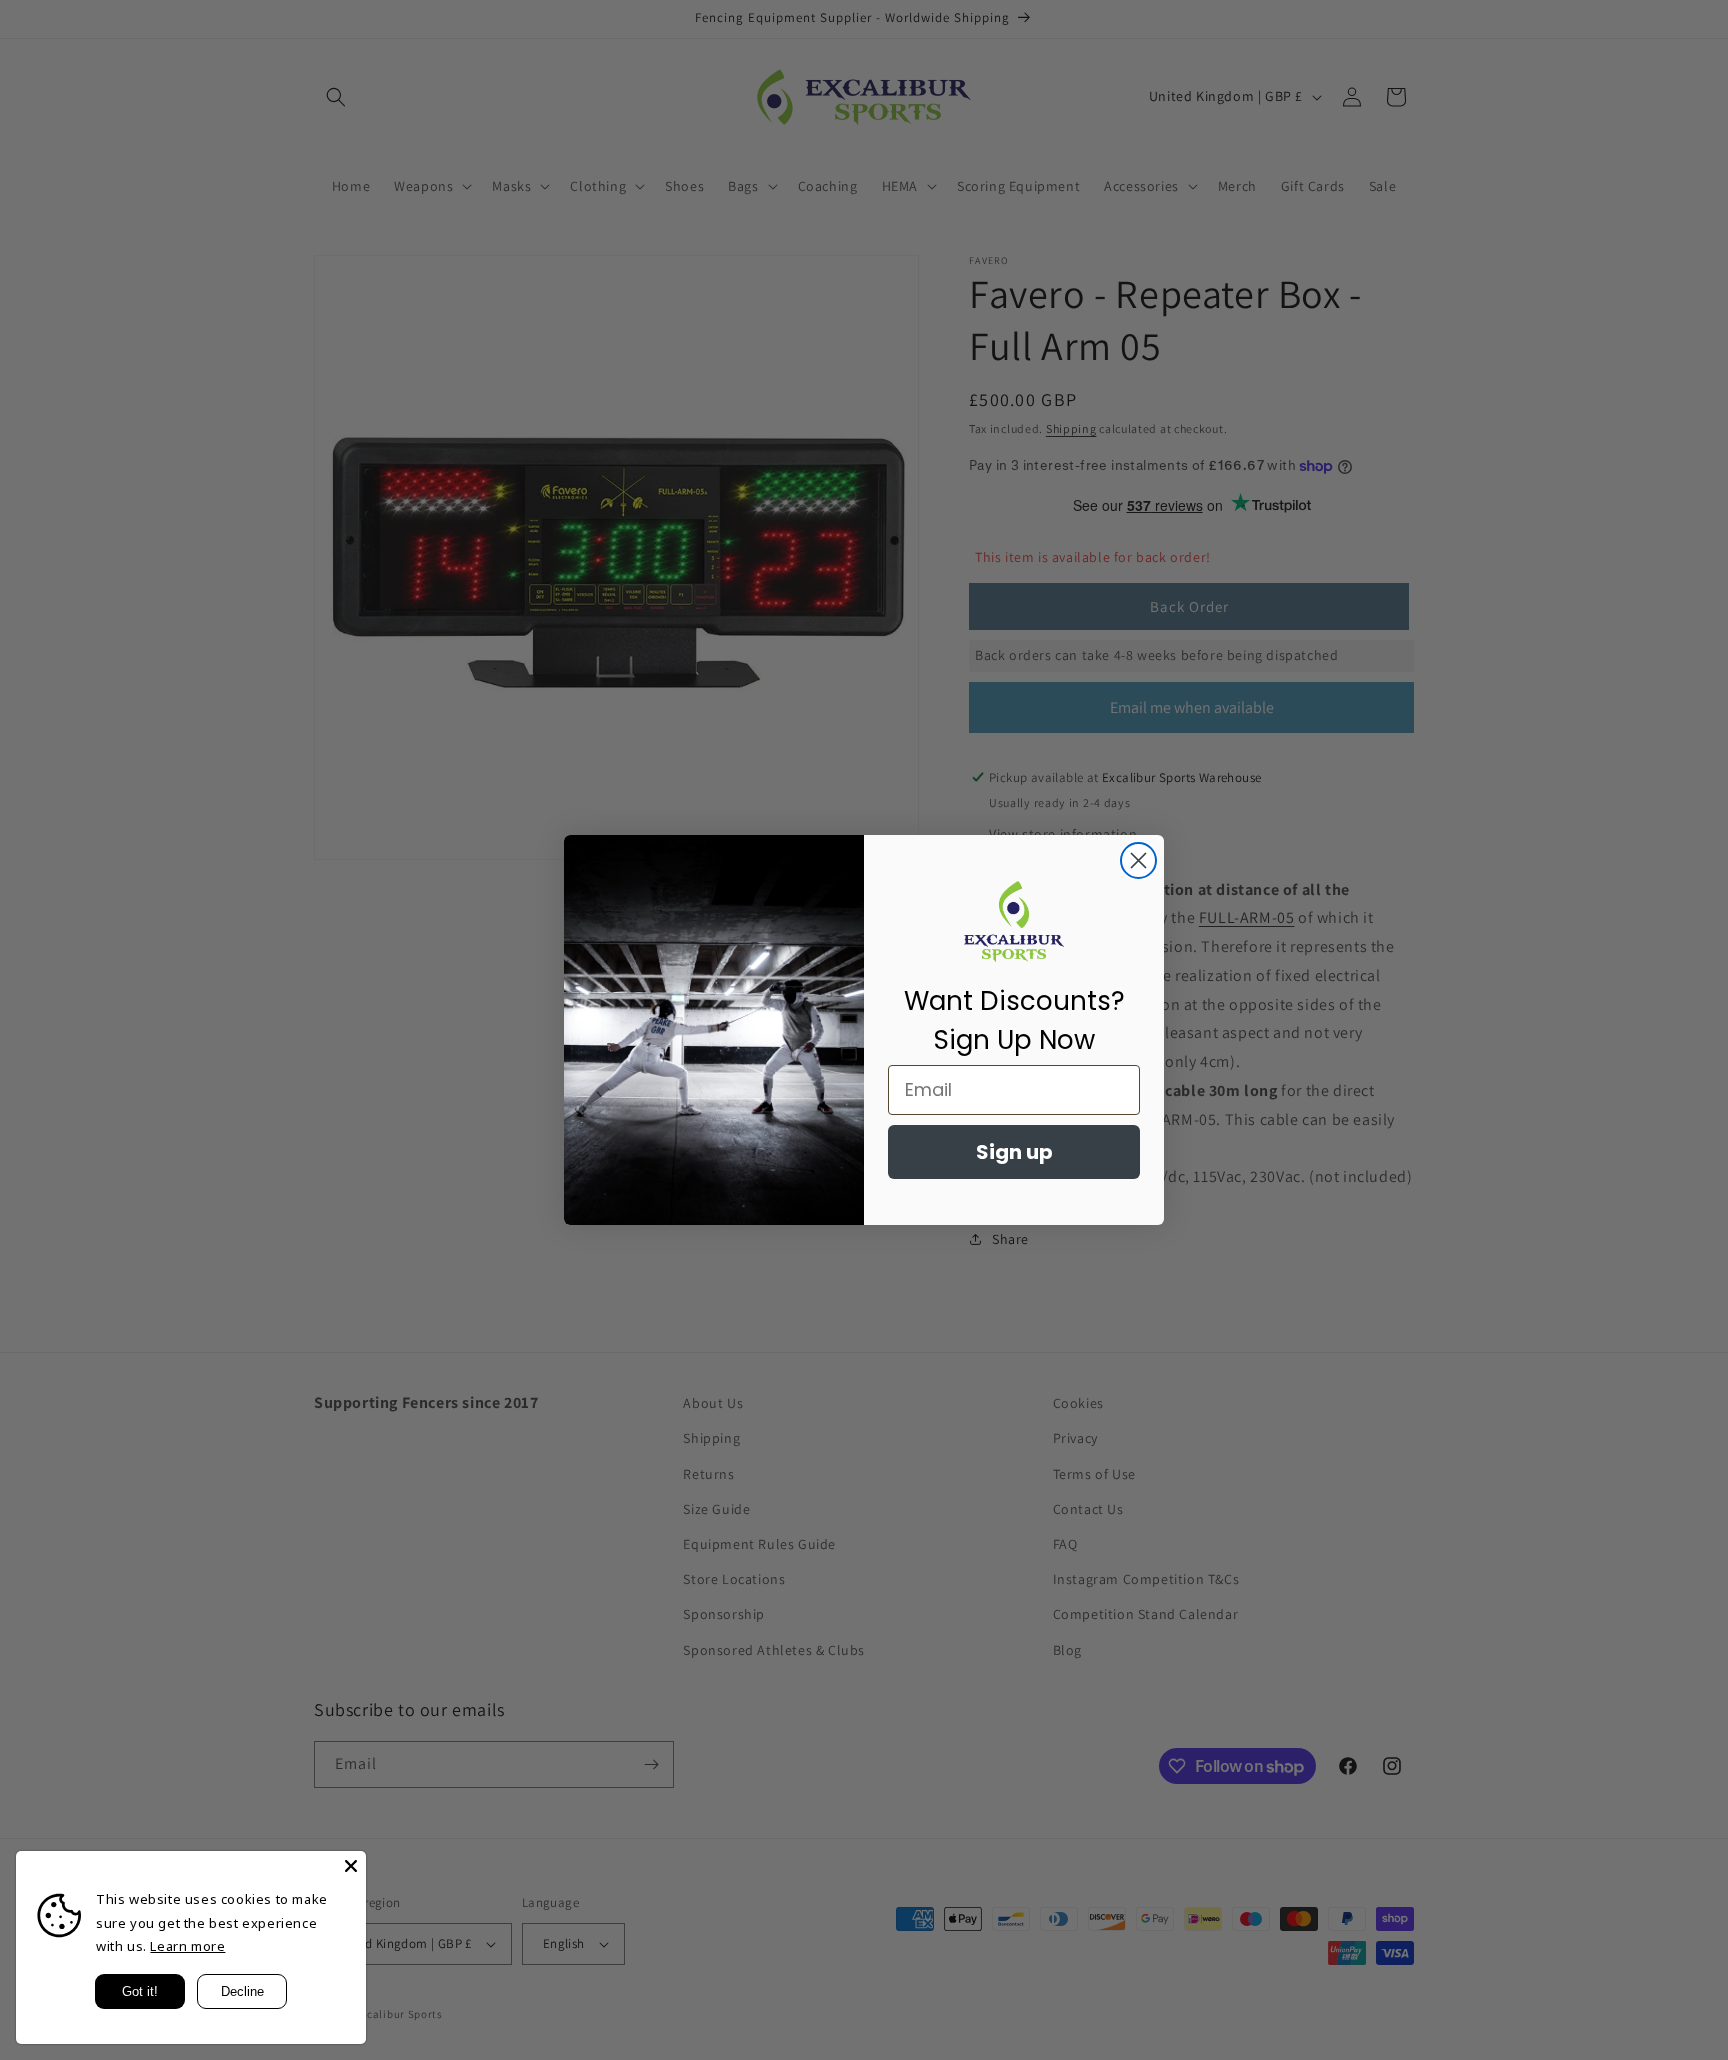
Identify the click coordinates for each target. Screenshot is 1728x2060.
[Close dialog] (1138, 860)
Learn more (187, 1946)
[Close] (351, 1866)
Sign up (1014, 1152)
